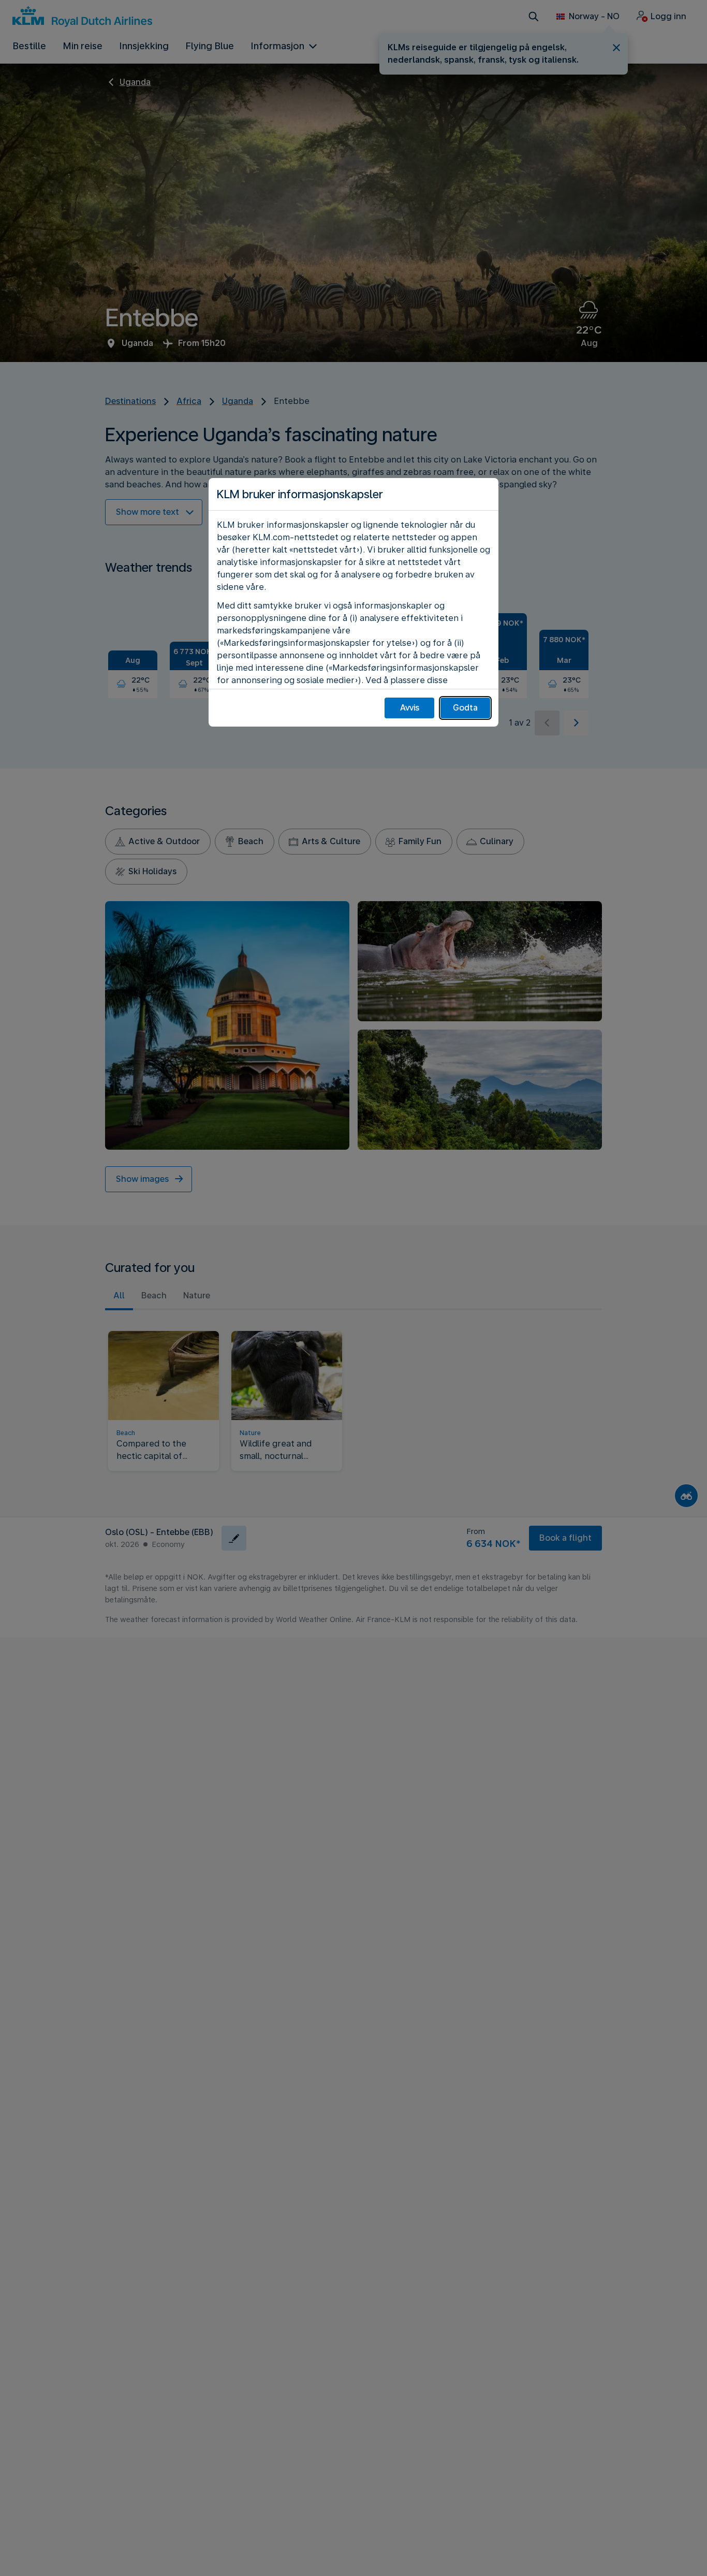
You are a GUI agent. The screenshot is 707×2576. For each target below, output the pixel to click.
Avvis (410, 708)
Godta (465, 708)
